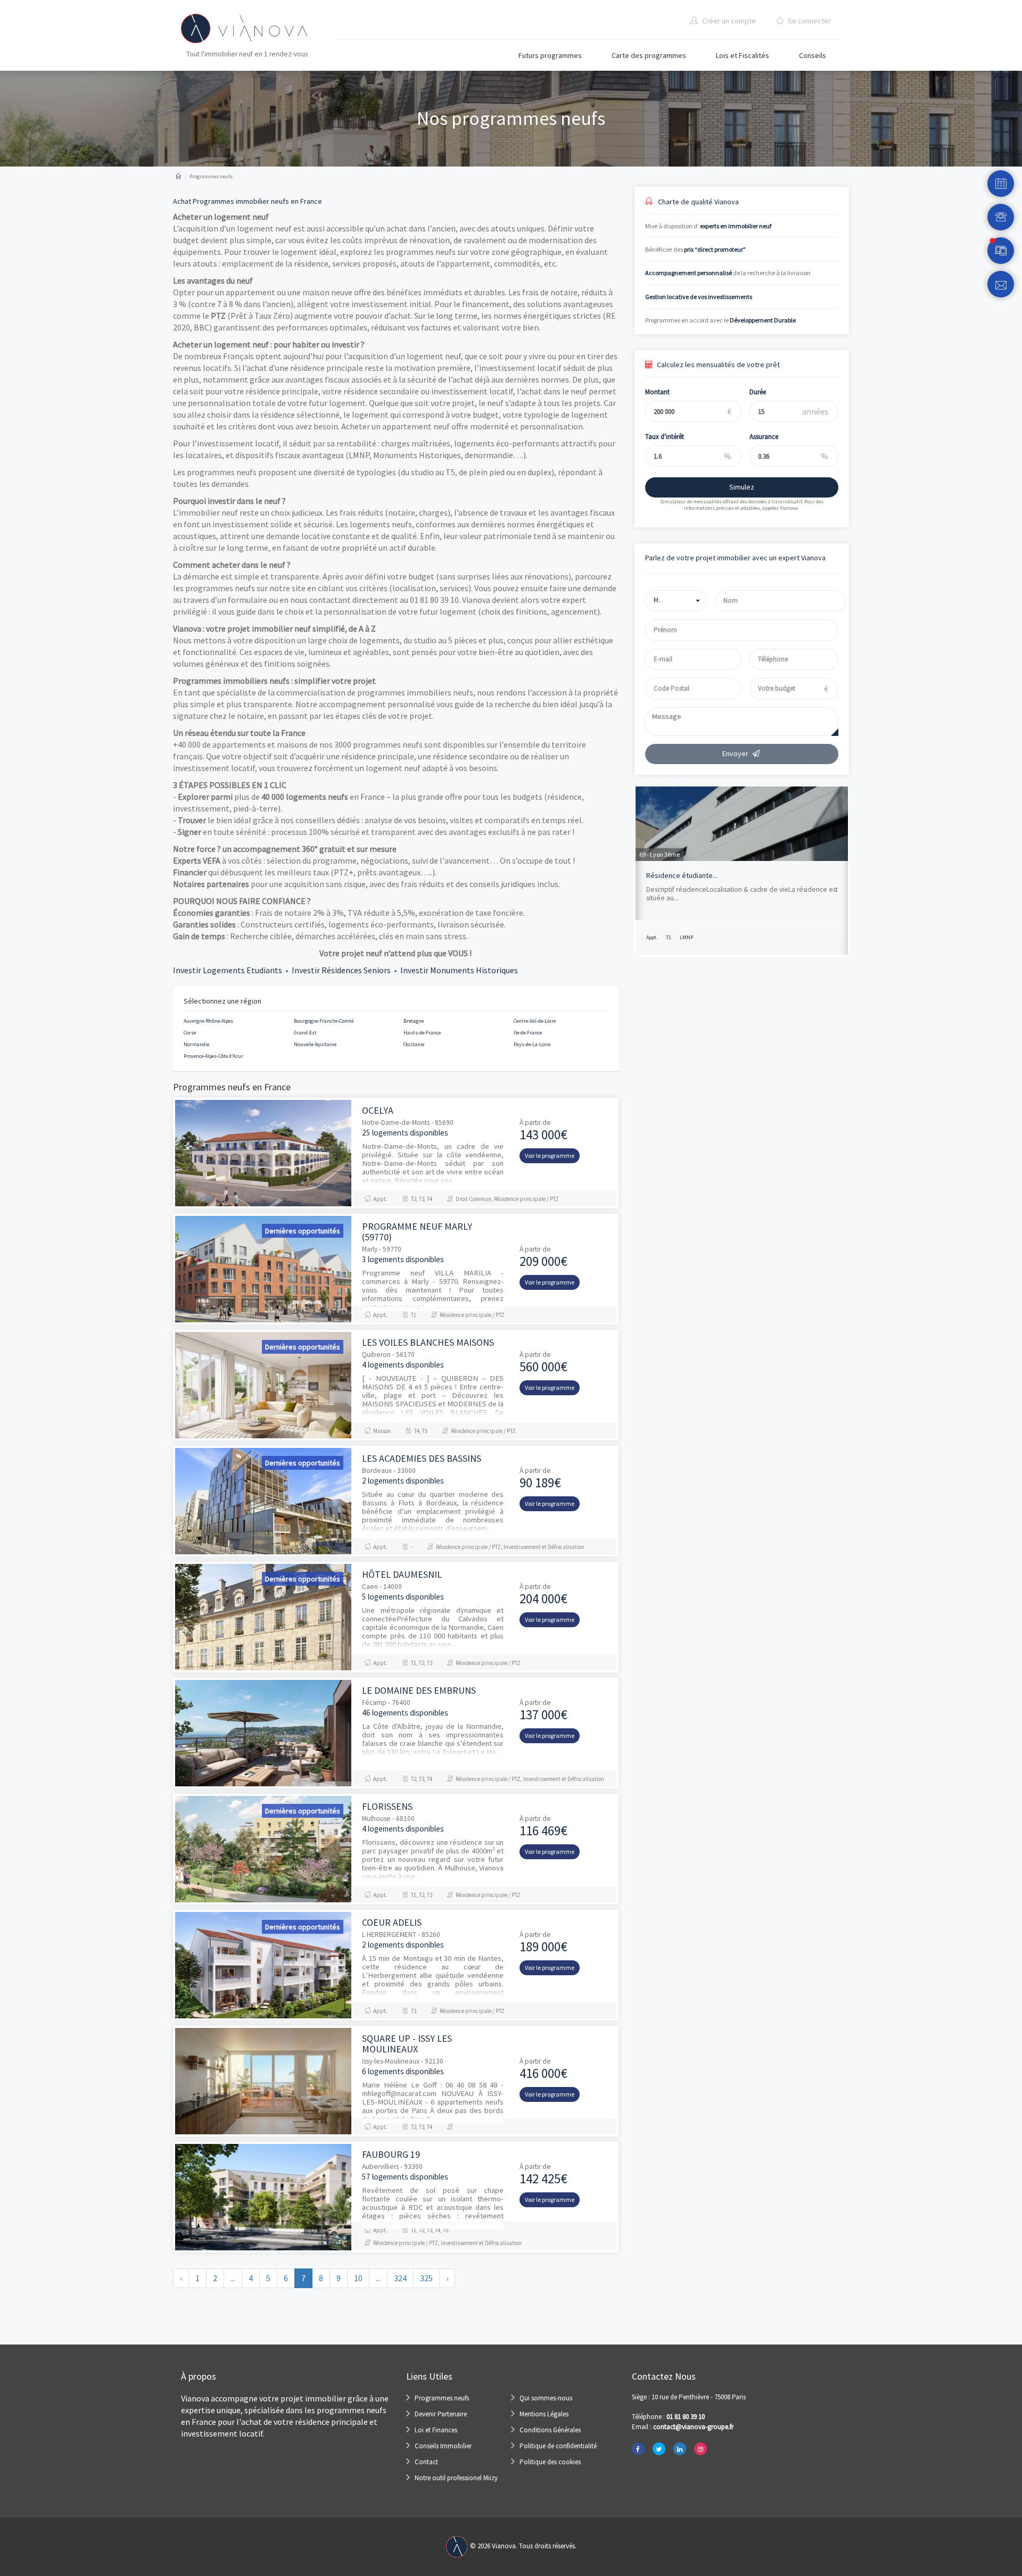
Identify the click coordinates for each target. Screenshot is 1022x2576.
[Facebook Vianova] (638, 2449)
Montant (657, 392)
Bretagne (414, 1021)
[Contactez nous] (1001, 284)
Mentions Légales (544, 2414)
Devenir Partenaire (441, 2414)
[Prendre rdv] (1001, 184)
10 (358, 2278)
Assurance (764, 437)
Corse (190, 1033)
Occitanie (414, 1044)
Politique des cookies (550, 2462)
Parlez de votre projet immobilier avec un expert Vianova (735, 558)
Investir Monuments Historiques (459, 970)
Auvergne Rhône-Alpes (208, 1021)
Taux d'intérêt (665, 437)
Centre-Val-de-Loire (535, 1021)
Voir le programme (550, 1156)
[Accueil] (178, 176)
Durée (758, 392)
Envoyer (735, 753)
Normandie (196, 1044)
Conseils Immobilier (443, 2446)
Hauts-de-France (422, 1033)
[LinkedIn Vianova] (680, 2449)
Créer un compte (728, 21)
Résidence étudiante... (682, 875)
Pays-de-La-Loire (532, 1044)
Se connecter (809, 21)
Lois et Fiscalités (743, 55)
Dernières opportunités (303, 1231)
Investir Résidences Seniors (341, 970)
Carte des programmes (649, 55)
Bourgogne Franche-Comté (324, 1021)
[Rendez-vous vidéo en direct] (1001, 251)
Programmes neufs (442, 2398)
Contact (426, 2462)
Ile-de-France (528, 1033)
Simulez (742, 487)
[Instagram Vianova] (700, 2449)
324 (400, 2278)
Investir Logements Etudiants (228, 970)
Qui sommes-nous (546, 2398)
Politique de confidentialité (558, 2446)
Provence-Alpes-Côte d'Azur (213, 1056)
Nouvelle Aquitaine (315, 1044)
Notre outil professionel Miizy (456, 2478)
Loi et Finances (436, 2430)
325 (426, 2278)
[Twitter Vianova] (659, 2449)
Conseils (813, 55)
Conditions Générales (550, 2430)
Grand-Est (305, 1033)
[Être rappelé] (1001, 217)
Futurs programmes (550, 55)
